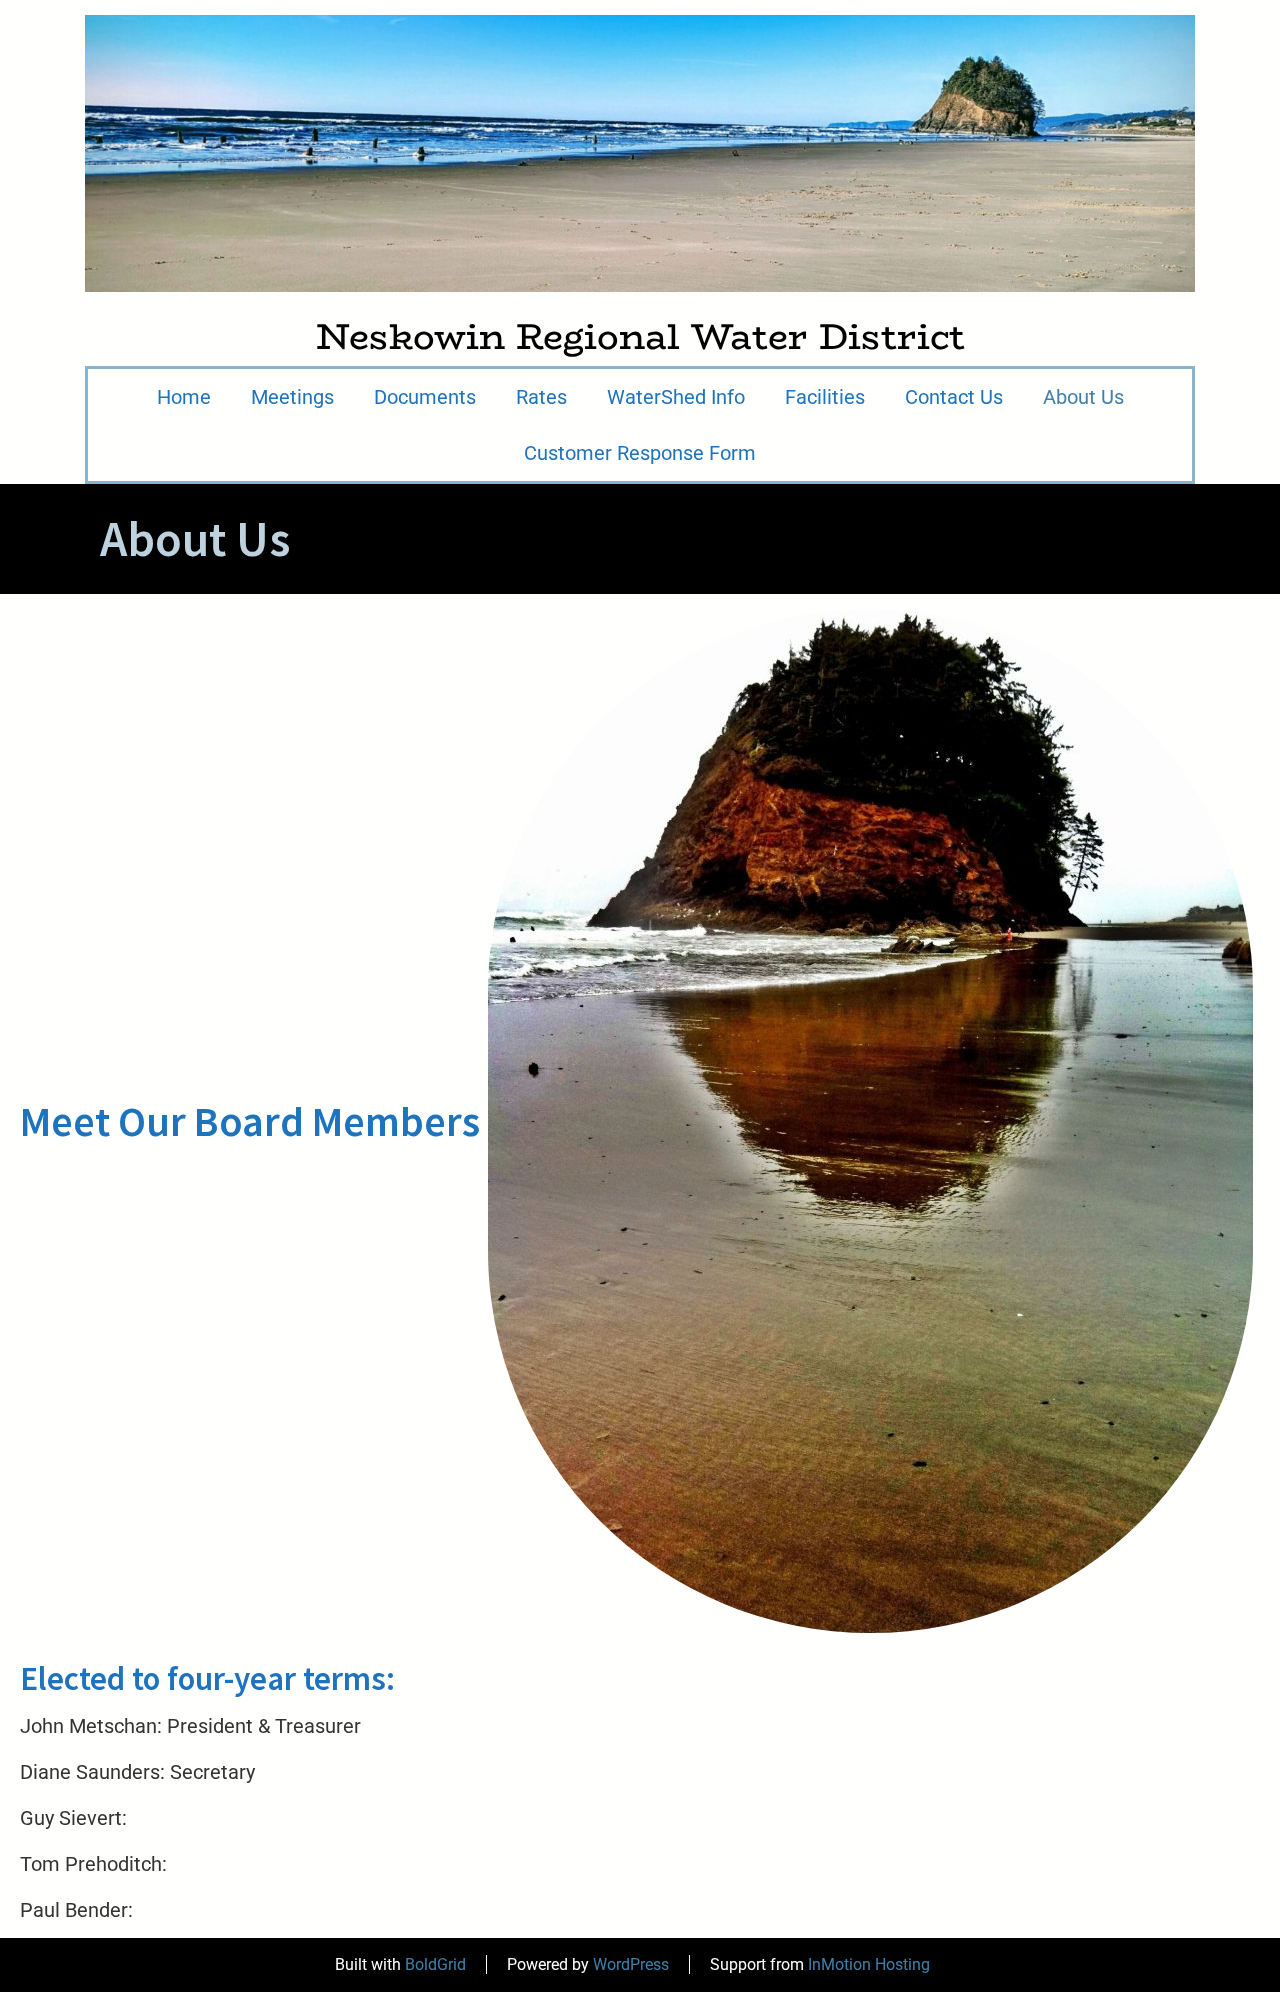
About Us (1083, 397)
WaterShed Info (676, 397)
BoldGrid (435, 1964)
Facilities (825, 397)
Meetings (292, 397)
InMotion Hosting (869, 1964)
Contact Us (954, 397)
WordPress (631, 1964)
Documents (425, 397)
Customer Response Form (640, 453)
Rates (541, 397)
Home (184, 397)
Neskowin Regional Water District (640, 337)
